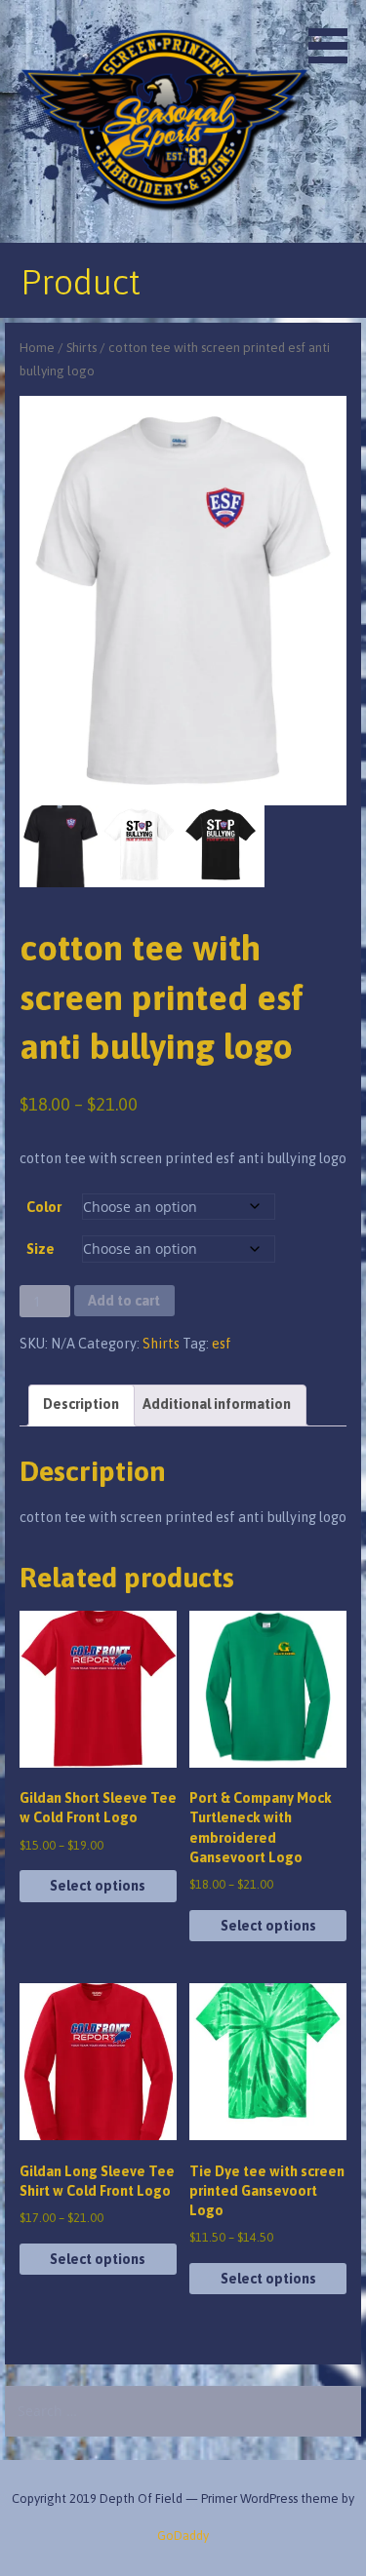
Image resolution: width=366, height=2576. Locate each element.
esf (222, 1344)
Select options (98, 1886)
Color (44, 1207)
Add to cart (124, 1301)
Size (41, 1249)
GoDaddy (183, 2536)
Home (37, 348)
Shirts (81, 348)
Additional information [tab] (217, 1404)
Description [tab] (81, 1404)
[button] (335, 35)
